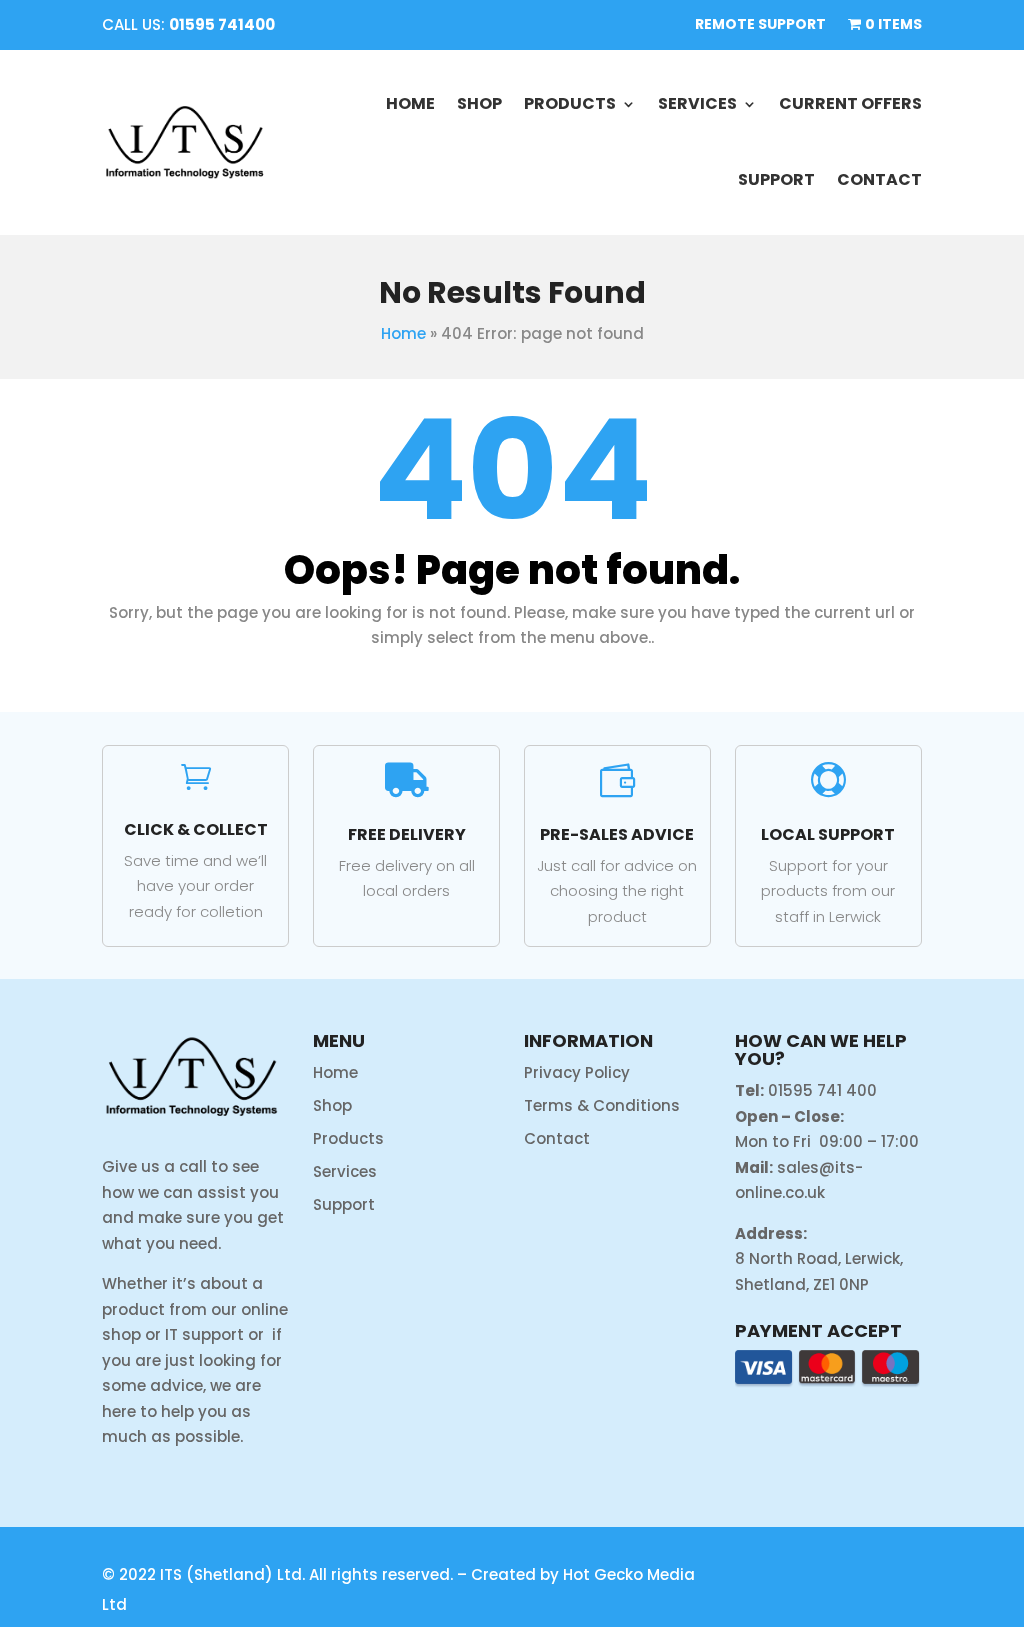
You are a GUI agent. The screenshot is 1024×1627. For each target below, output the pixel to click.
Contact (879, 179)
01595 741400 (222, 24)
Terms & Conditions (602, 1105)
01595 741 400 (822, 1090)
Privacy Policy (577, 1072)
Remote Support (760, 25)
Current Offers (850, 103)
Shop (479, 103)
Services (697, 103)
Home (410, 103)
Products (570, 103)
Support (776, 179)
